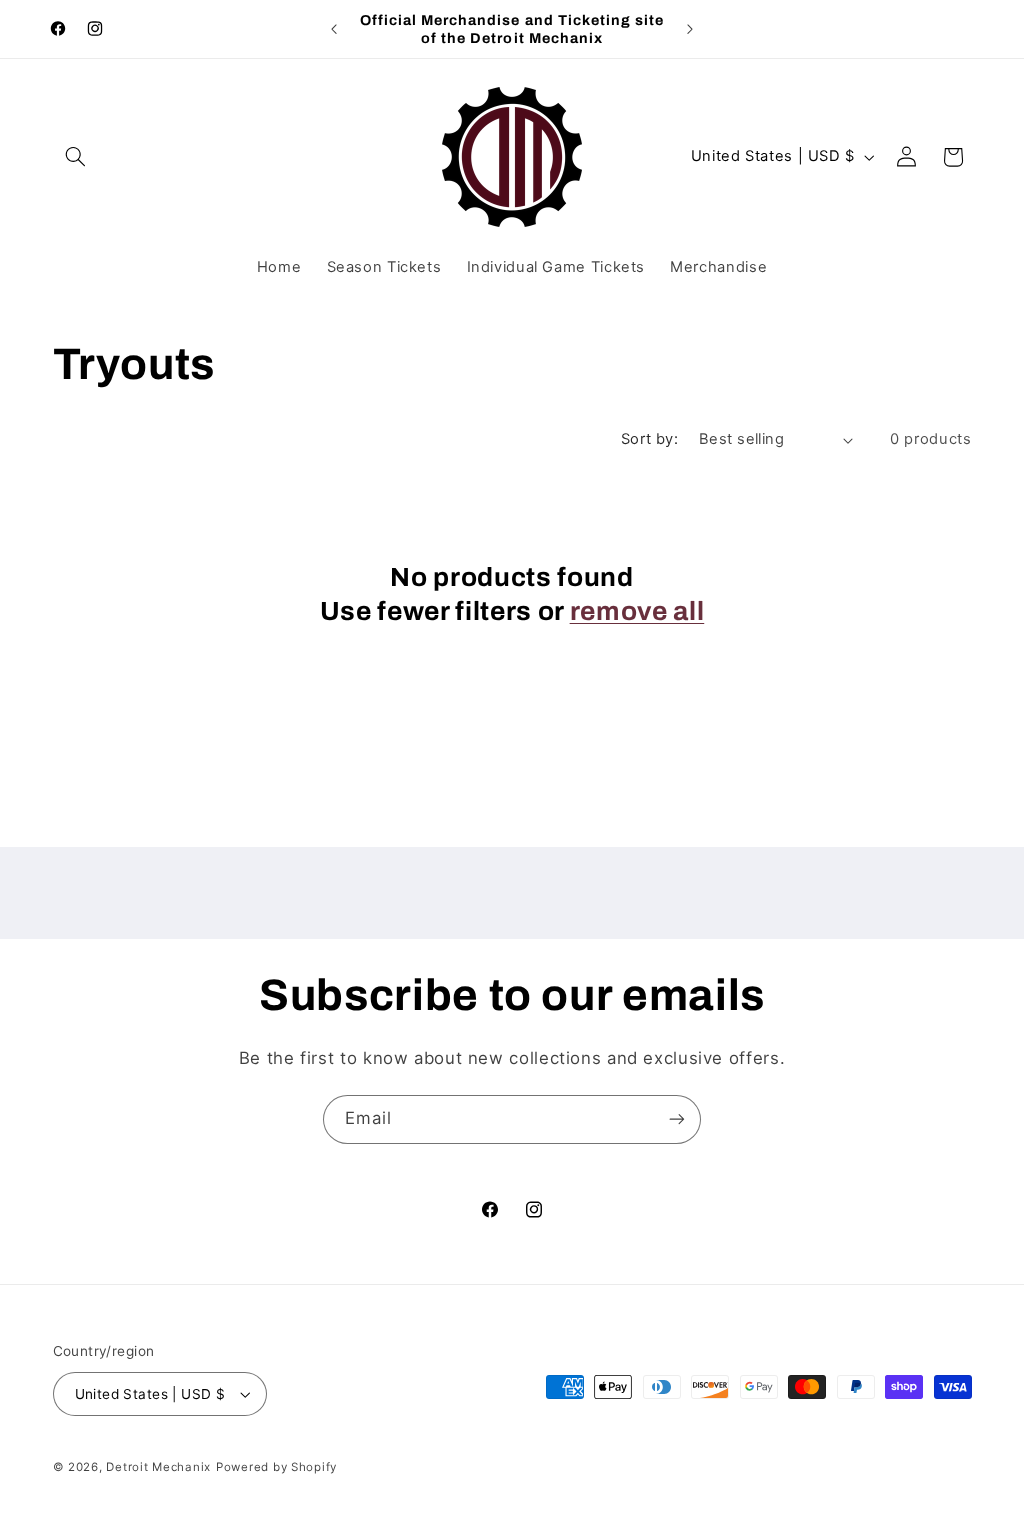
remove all (637, 611)
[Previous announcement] (334, 29)
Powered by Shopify (276, 1467)
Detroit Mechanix (158, 1467)
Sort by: (649, 439)
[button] (76, 157)
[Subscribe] (677, 1119)
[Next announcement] (690, 29)
